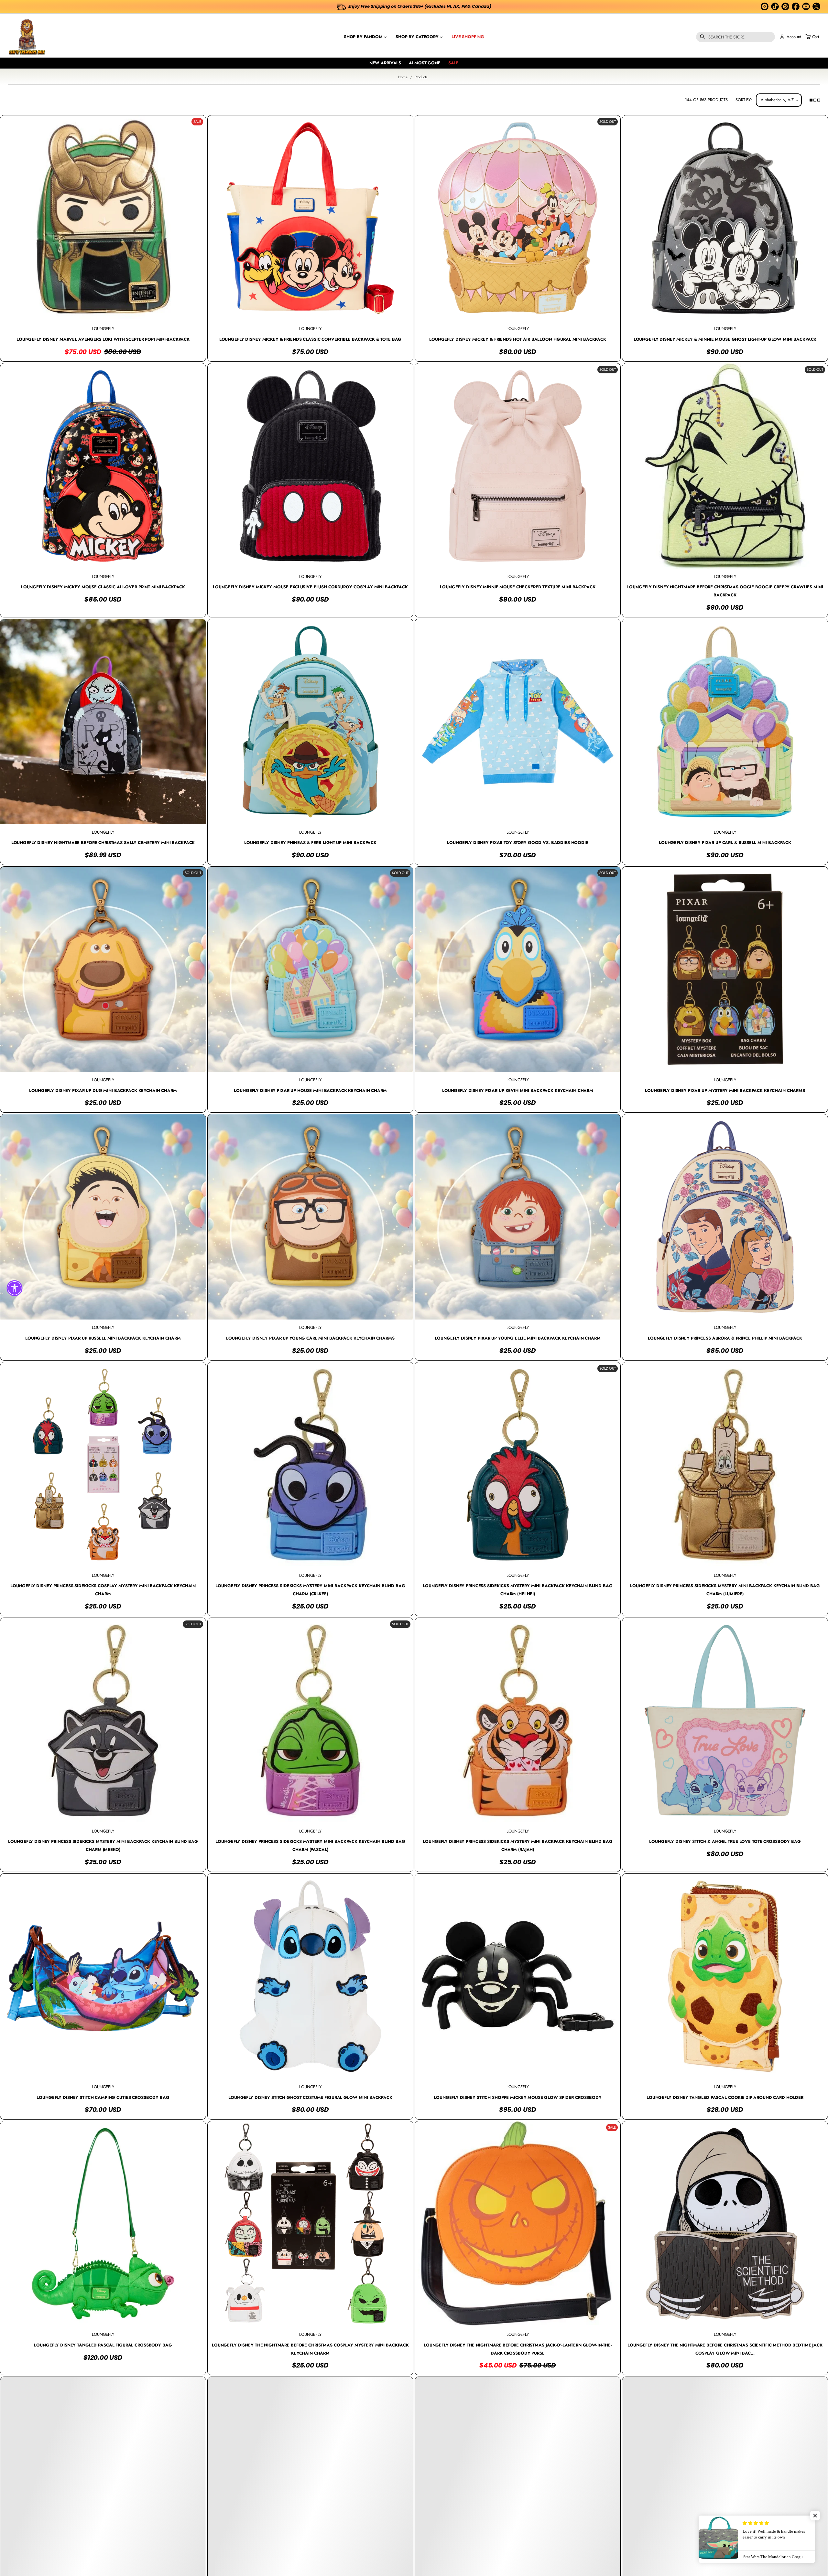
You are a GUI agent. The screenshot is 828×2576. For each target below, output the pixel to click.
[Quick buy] (197, 312)
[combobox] (735, 37)
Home (403, 77)
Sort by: (744, 100)
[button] (735, 37)
